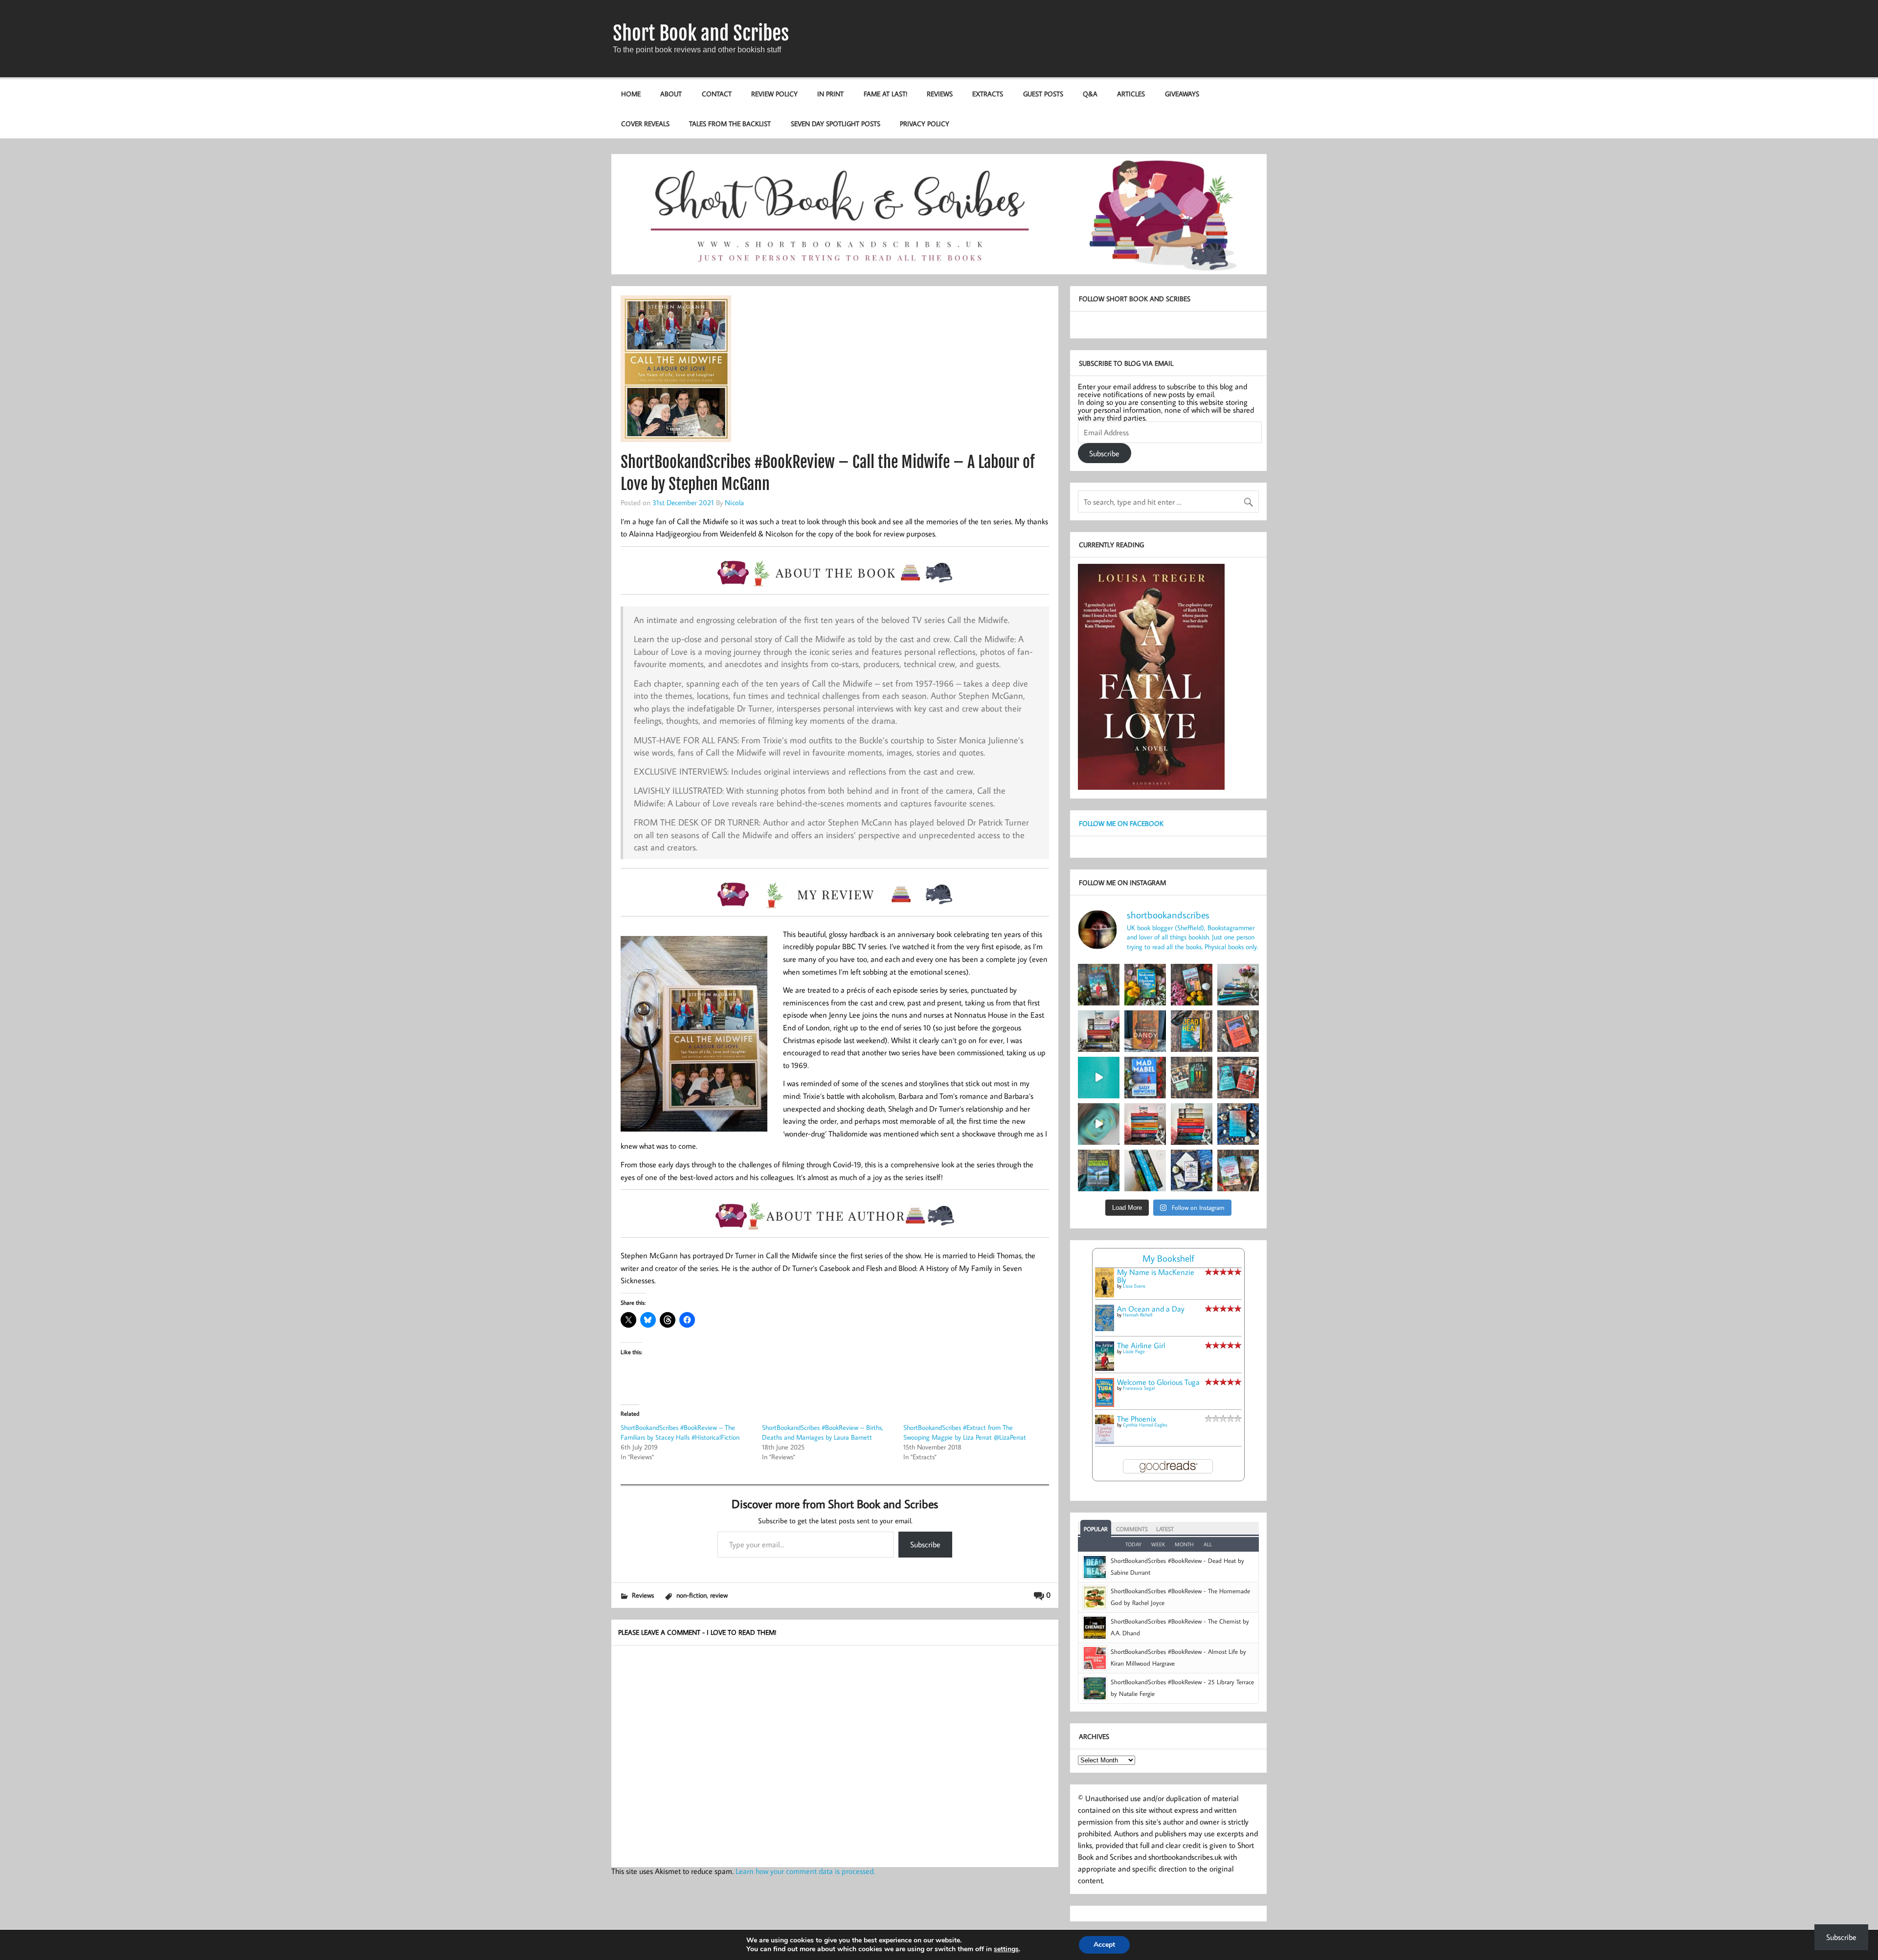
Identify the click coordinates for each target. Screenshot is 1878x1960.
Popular (1096, 1529)
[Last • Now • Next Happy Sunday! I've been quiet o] (1145, 1170)
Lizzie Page (1134, 1351)
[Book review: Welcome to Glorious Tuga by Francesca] (1145, 985)
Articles (1131, 94)
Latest (1165, 1529)
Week (1158, 1544)
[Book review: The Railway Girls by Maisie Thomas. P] (1192, 985)
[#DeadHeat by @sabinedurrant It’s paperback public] (1192, 1031)
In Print (830, 94)
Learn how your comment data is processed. (805, 1871)
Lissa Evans (1134, 1286)
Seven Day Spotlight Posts (836, 123)
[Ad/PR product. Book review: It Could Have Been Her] (1192, 1078)
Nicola (734, 502)
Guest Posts (1043, 94)
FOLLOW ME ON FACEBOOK (1121, 823)
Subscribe (925, 1544)
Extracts (988, 94)
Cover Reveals (645, 123)
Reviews (940, 94)
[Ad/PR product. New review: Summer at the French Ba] (1238, 1170)
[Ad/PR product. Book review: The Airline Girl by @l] (1099, 985)
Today (1133, 1544)
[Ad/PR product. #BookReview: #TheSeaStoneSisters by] (1238, 1124)
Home (631, 94)
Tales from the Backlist (730, 123)
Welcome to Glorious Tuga (1158, 1382)
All (1208, 1544)
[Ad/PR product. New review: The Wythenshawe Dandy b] (1145, 1031)
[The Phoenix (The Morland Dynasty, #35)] (1105, 1441)
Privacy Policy (925, 123)
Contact (717, 94)
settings (1006, 1949)
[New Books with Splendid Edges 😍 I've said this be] (1238, 1078)
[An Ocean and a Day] (1105, 1328)
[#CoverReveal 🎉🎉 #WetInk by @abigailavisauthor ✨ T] (1099, 1078)
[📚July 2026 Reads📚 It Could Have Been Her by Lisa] (1099, 1031)
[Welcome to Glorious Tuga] (1105, 1404)
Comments (1132, 1529)
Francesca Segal (1139, 1388)
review (719, 1595)
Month (1184, 1544)
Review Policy (774, 94)
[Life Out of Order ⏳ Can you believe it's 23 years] (1099, 1124)
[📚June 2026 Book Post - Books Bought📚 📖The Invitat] (1145, 1124)
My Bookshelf (1168, 1258)
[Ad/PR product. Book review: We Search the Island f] (1238, 1031)
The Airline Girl (1141, 1345)
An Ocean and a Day (1151, 1309)
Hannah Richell (1138, 1315)
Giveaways (1182, 94)
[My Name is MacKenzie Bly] (1105, 1296)
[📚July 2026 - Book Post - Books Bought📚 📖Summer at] (1238, 985)
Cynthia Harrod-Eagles (1145, 1425)
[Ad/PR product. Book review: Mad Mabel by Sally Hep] (1145, 1078)
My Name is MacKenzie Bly (1156, 1276)
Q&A (1090, 94)
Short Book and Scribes (701, 33)
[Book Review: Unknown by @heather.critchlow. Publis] (1099, 1170)
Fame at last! (885, 94)
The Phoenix (1137, 1419)
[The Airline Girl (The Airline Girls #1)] (1105, 1368)
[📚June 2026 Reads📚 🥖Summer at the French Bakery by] (1192, 1124)
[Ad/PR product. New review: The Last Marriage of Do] (1192, 1170)
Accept (1104, 1945)
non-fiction (692, 1595)
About (671, 94)
